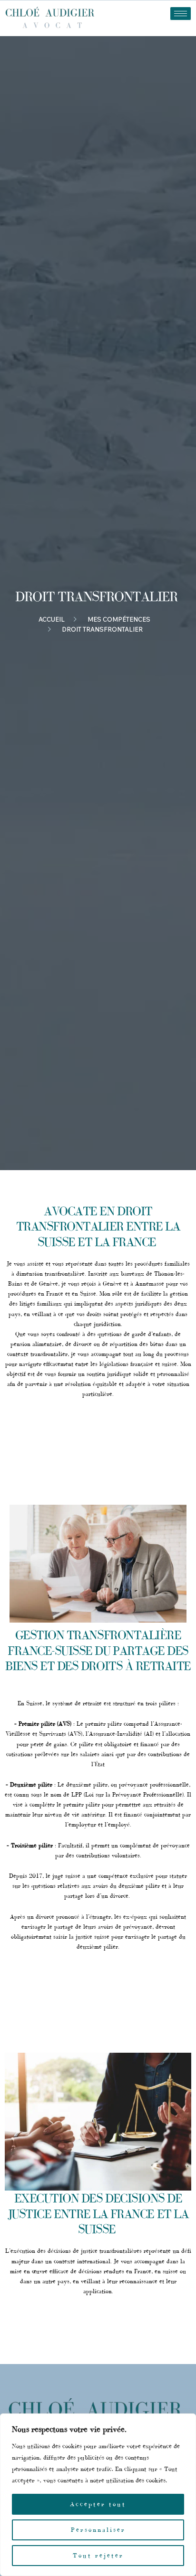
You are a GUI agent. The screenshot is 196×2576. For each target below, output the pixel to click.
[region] (98, 2495)
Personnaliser (98, 2530)
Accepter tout (98, 2504)
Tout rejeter (98, 2555)
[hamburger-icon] (181, 14)
